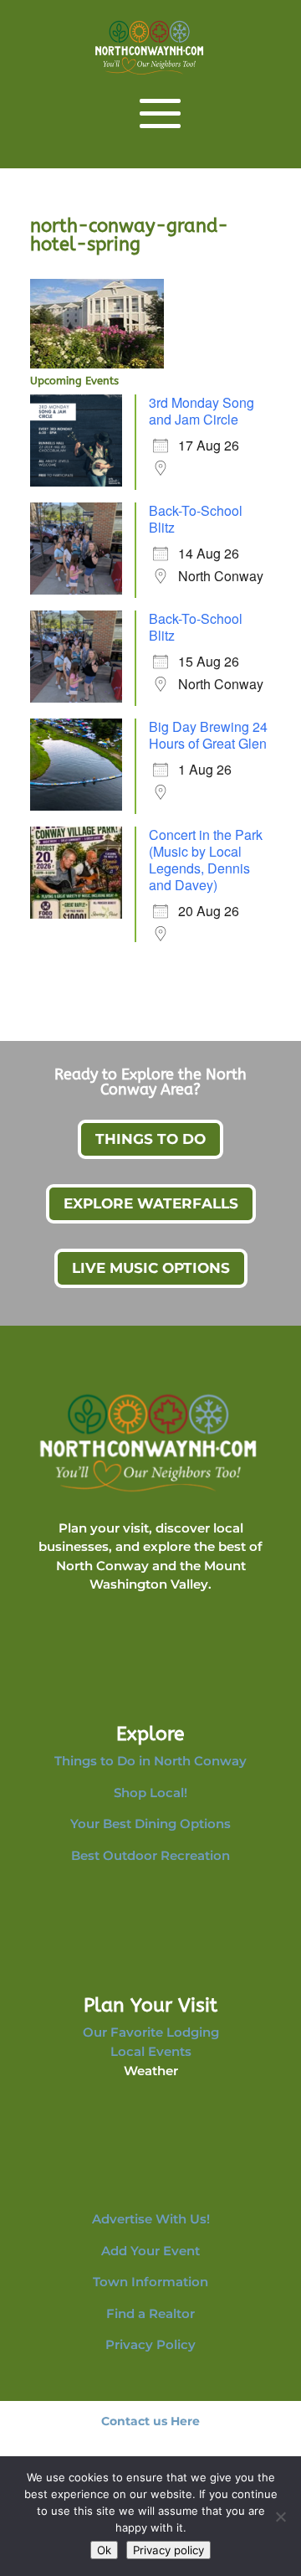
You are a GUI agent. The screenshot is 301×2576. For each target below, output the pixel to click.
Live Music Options (151, 1268)
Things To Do (150, 1139)
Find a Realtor (150, 2313)
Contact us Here (150, 2421)
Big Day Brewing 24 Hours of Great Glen (208, 735)
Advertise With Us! (151, 2219)
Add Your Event (150, 2251)
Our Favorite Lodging (151, 2032)
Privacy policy (168, 2550)
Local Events (151, 2051)
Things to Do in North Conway (150, 1761)
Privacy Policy (150, 2344)
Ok (104, 2550)
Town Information (150, 2282)
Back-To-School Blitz (196, 519)
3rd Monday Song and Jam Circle (202, 411)
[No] (280, 2517)
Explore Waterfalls (151, 1203)
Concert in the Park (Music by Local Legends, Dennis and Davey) (206, 860)
